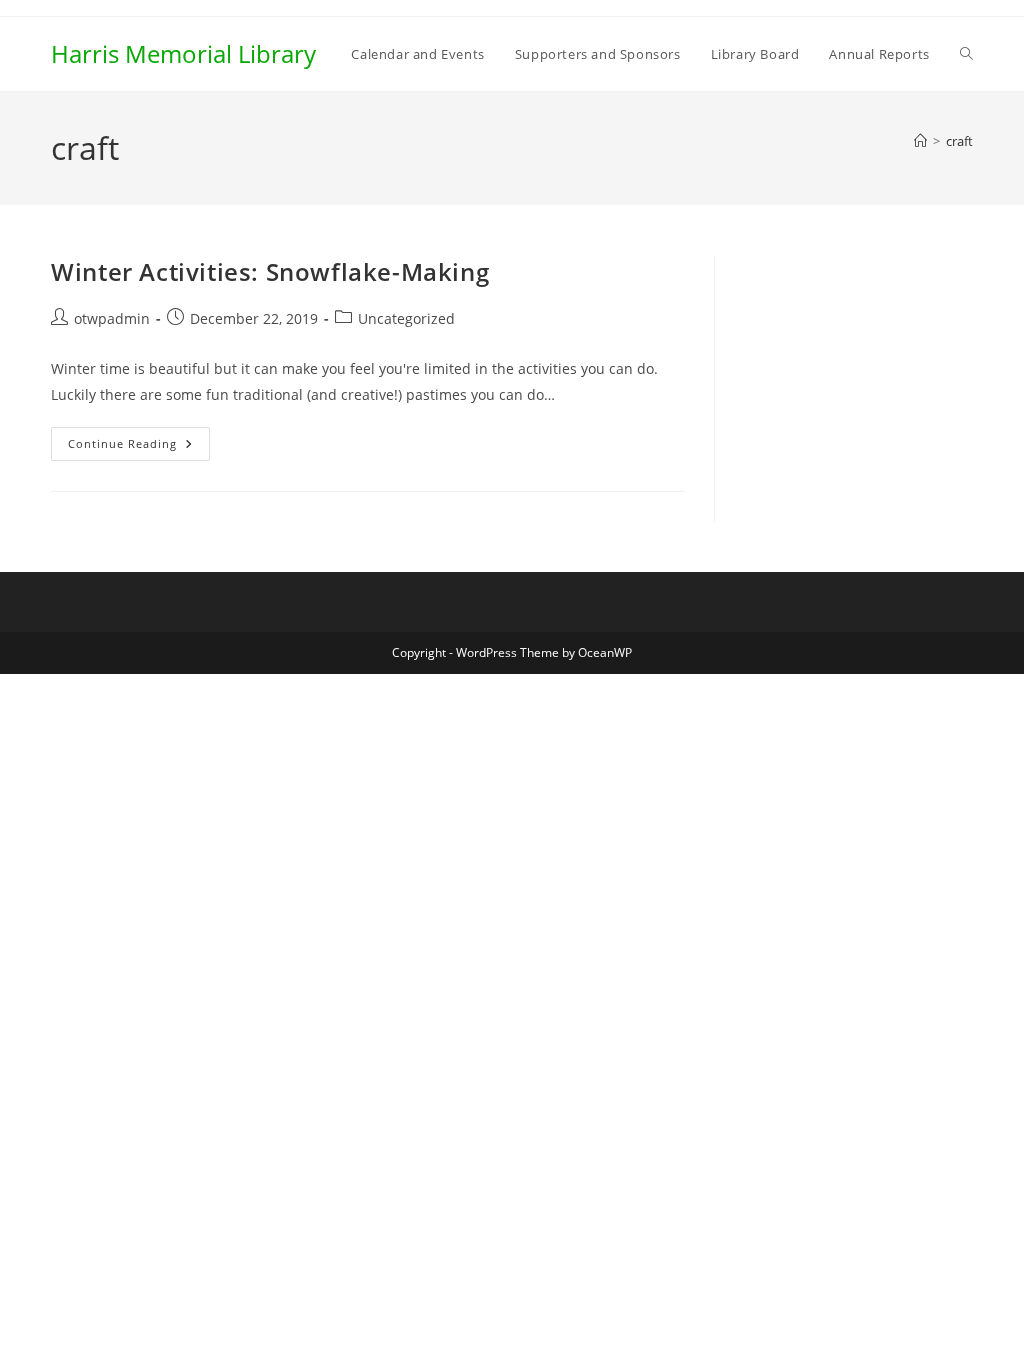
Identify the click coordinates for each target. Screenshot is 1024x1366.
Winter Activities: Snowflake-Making (270, 271)
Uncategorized (406, 318)
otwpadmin (112, 318)
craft (959, 141)
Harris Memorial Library (183, 53)
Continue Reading (139, 447)
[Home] (920, 141)
